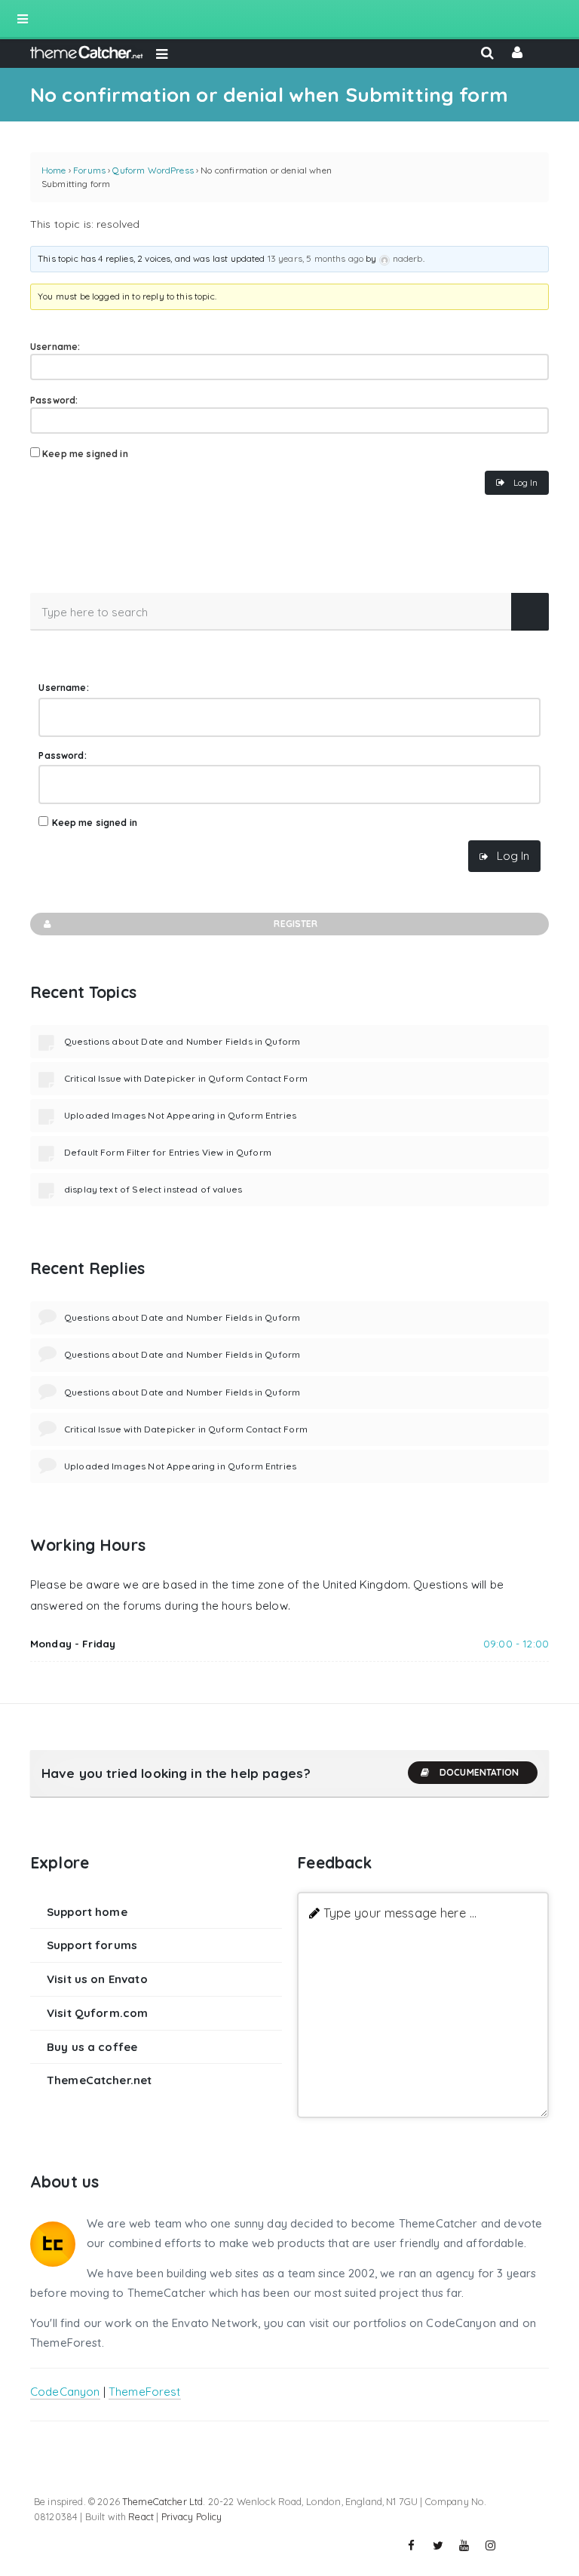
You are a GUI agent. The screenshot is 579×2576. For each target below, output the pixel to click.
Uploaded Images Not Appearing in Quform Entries (180, 1115)
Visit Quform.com (97, 2013)
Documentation (479, 1772)
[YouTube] (464, 2546)
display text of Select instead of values (153, 1189)
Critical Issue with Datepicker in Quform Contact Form (186, 1078)
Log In (525, 482)
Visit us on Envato (97, 1979)
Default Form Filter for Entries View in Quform (168, 1152)
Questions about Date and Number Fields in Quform (182, 1041)
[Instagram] (491, 2546)
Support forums (92, 1945)
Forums (89, 170)
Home (54, 170)
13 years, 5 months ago (316, 258)
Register (296, 924)
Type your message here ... (400, 1913)
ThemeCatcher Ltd (162, 2501)
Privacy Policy (192, 2516)
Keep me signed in (85, 454)
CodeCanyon (65, 2392)
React (141, 2516)
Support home (87, 1912)
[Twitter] (438, 2546)
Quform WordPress (153, 170)
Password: (54, 400)
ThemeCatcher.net (99, 2080)
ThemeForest (145, 2392)
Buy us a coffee (92, 2047)
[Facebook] (412, 2546)
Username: (55, 347)
